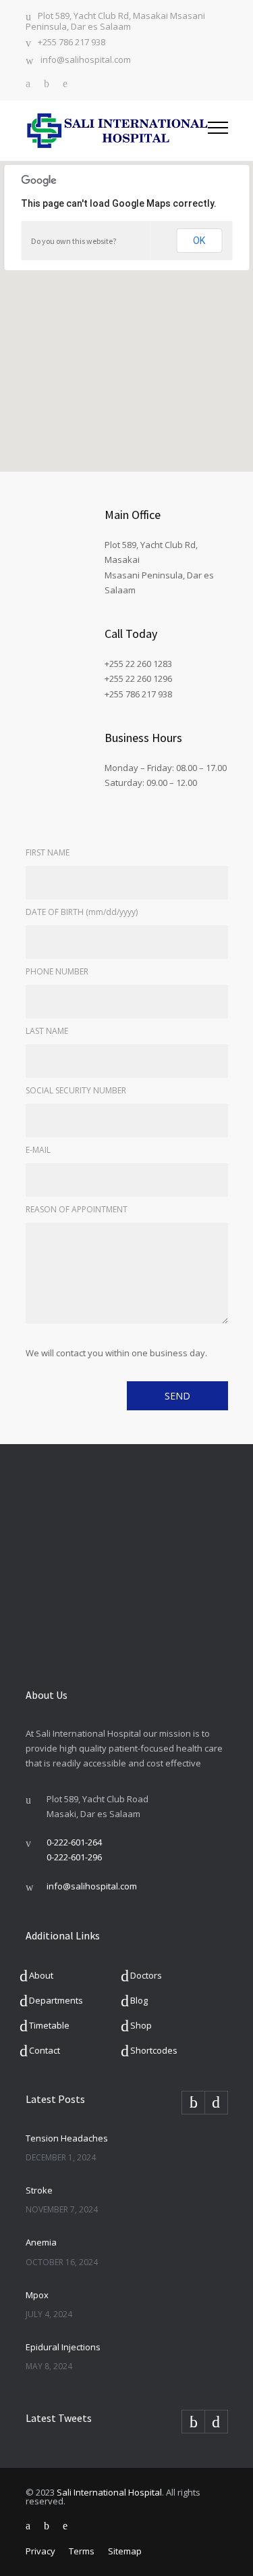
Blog (139, 2000)
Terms (82, 2551)
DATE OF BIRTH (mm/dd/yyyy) (82, 912)
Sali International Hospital (109, 2492)
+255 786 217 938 (72, 43)
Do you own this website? (74, 241)
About (41, 1975)
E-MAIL (38, 1150)
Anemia (41, 2242)
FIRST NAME (48, 852)
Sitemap (125, 2551)
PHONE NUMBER (57, 971)
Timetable (49, 2025)
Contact (45, 2050)
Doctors (146, 1975)
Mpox (37, 2295)
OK (199, 241)
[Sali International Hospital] (117, 131)
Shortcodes (154, 2050)
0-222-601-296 (74, 1857)
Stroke (39, 2190)
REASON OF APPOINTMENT (77, 1209)
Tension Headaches (67, 2138)
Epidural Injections (63, 2347)
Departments (56, 2000)
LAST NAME (47, 1031)
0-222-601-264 (74, 1842)
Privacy (40, 2551)
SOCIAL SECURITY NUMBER (76, 1090)
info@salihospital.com (86, 60)
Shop (141, 2025)
